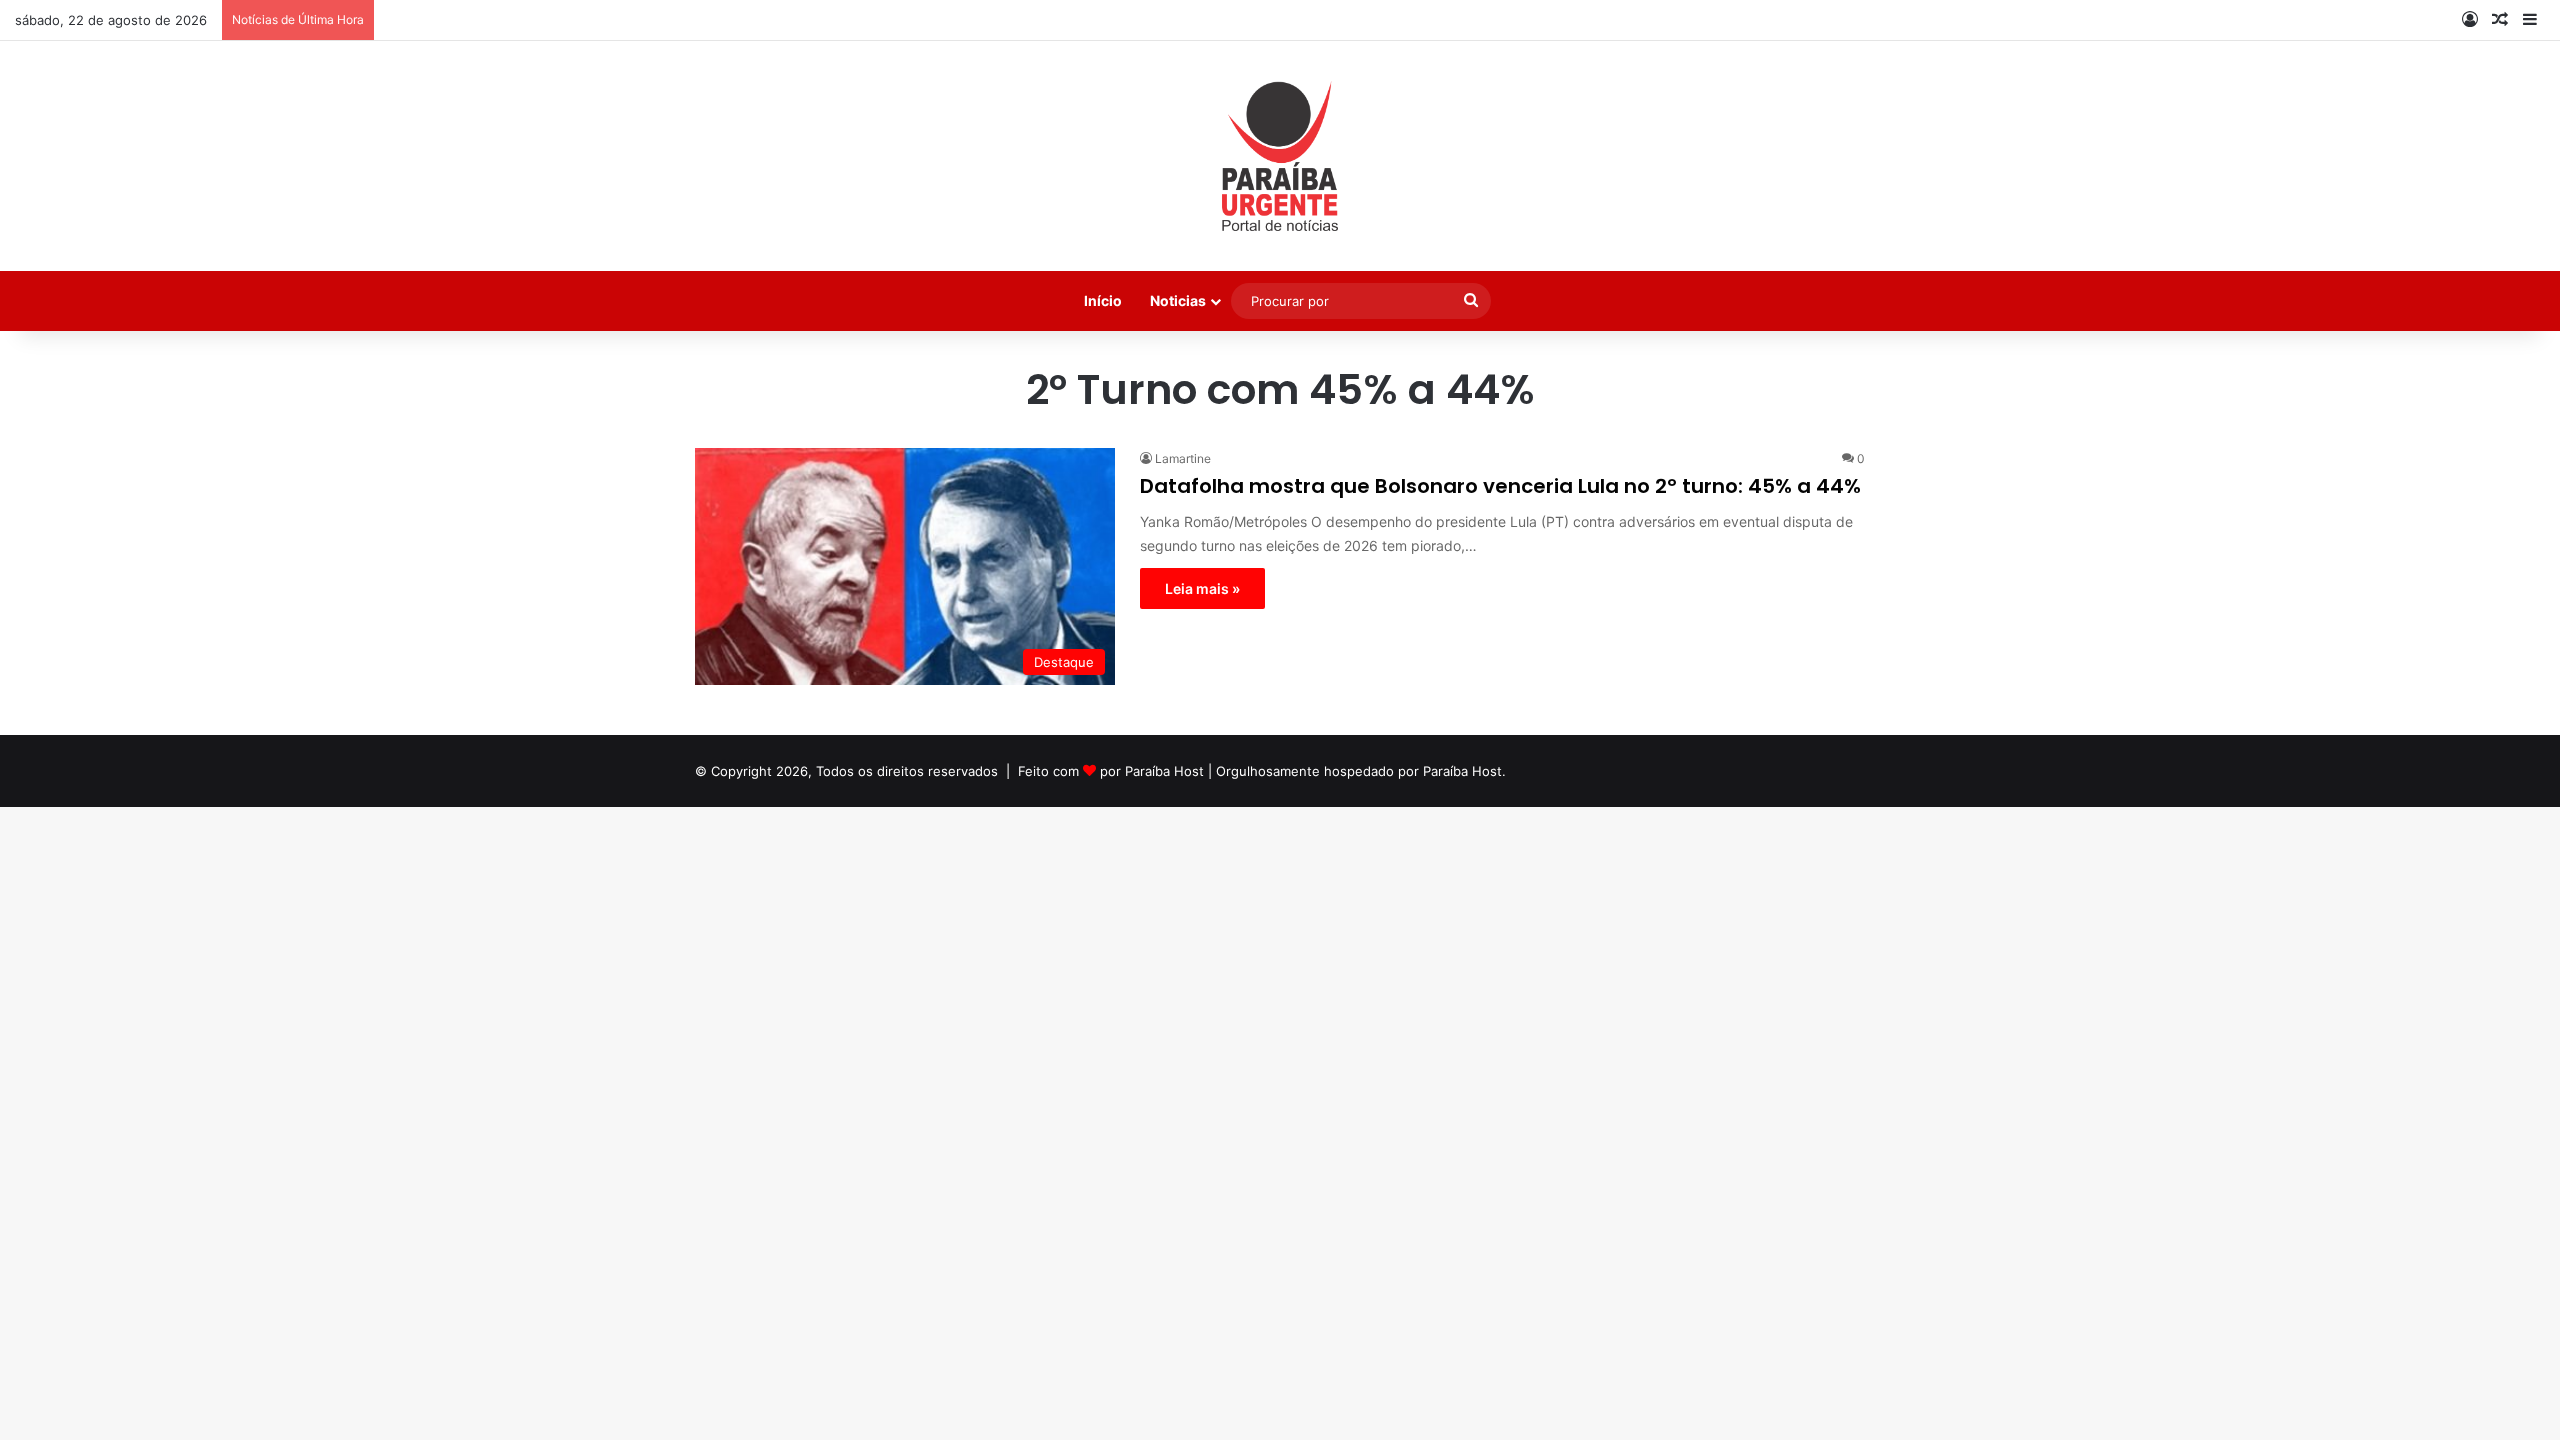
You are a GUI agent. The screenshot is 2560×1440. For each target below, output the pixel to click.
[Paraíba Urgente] (1280, 156)
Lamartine (1183, 458)
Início (1103, 300)
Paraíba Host (1164, 771)
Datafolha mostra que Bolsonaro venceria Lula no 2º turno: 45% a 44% (1500, 486)
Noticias (1178, 300)
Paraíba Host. (1464, 771)
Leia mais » (1202, 588)
